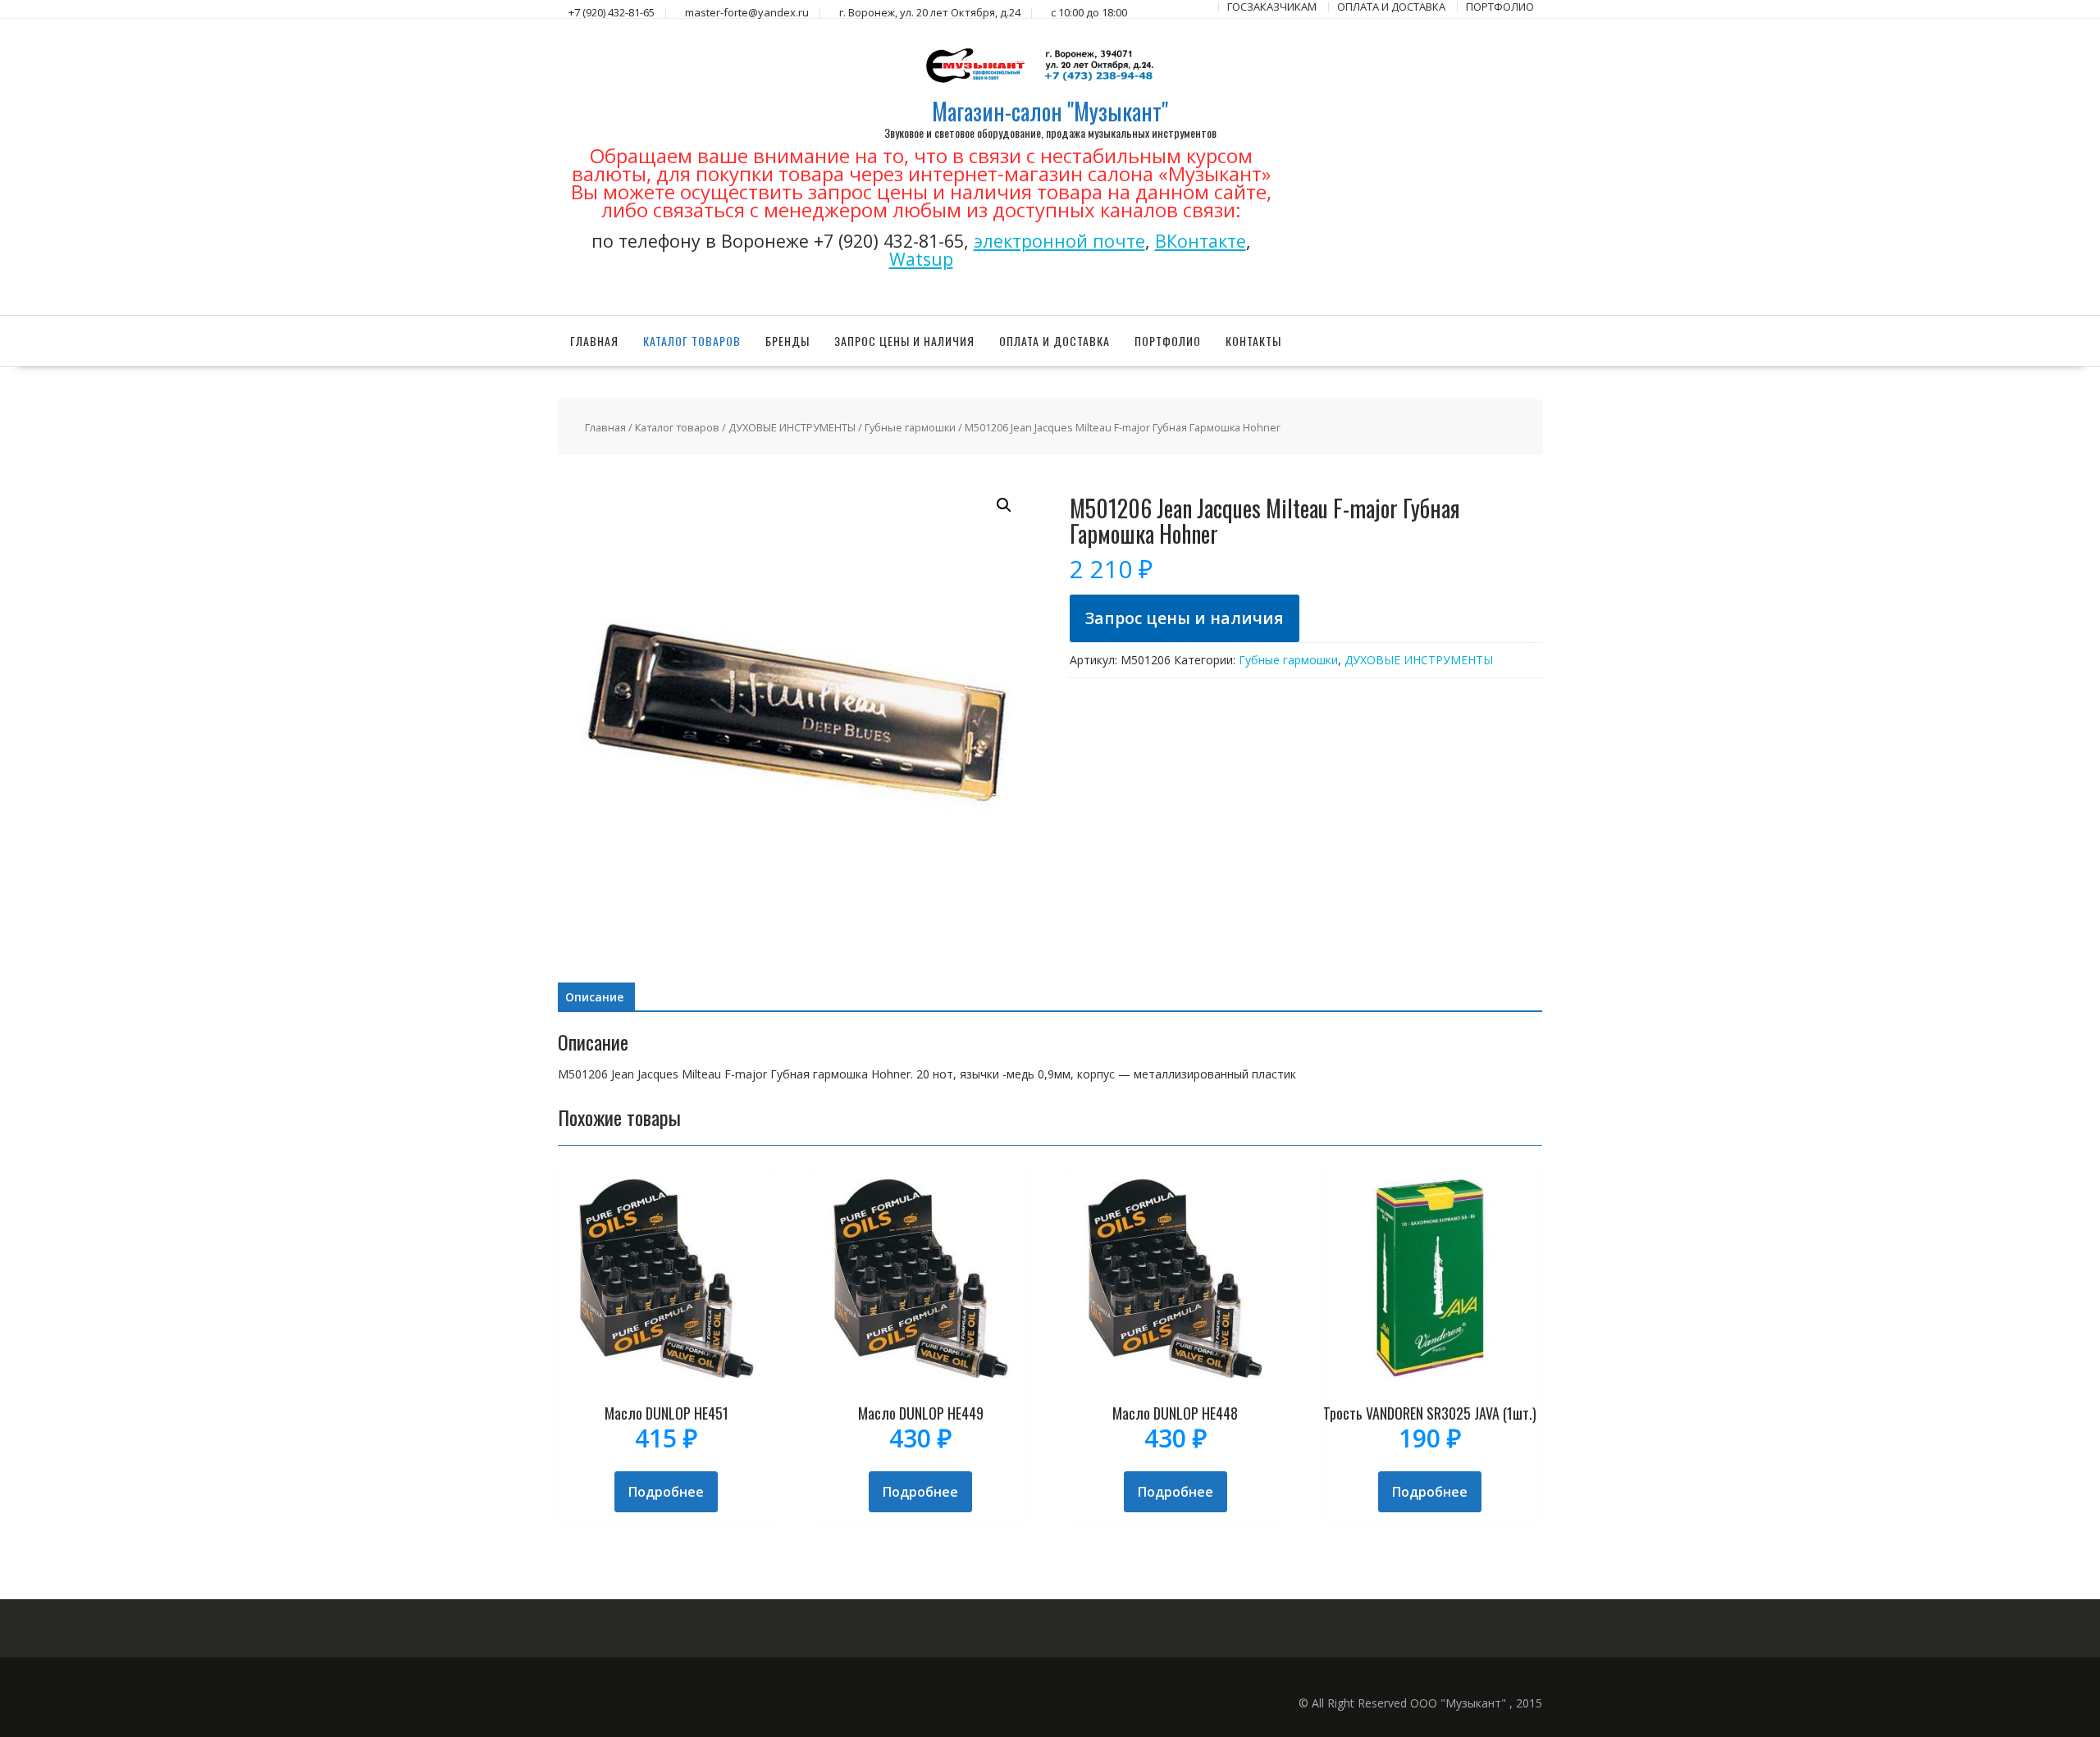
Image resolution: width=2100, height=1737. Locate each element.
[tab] (594, 997)
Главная (594, 341)
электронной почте (1059, 241)
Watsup (921, 259)
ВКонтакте (1201, 241)
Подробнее (666, 1492)
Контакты (1253, 341)
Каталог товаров (692, 341)
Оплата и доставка (1055, 341)
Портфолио (1168, 341)
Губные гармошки (910, 427)
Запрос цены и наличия (904, 341)
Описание (594, 997)
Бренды (787, 341)
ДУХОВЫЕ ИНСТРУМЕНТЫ (792, 427)
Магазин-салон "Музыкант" (1050, 111)
